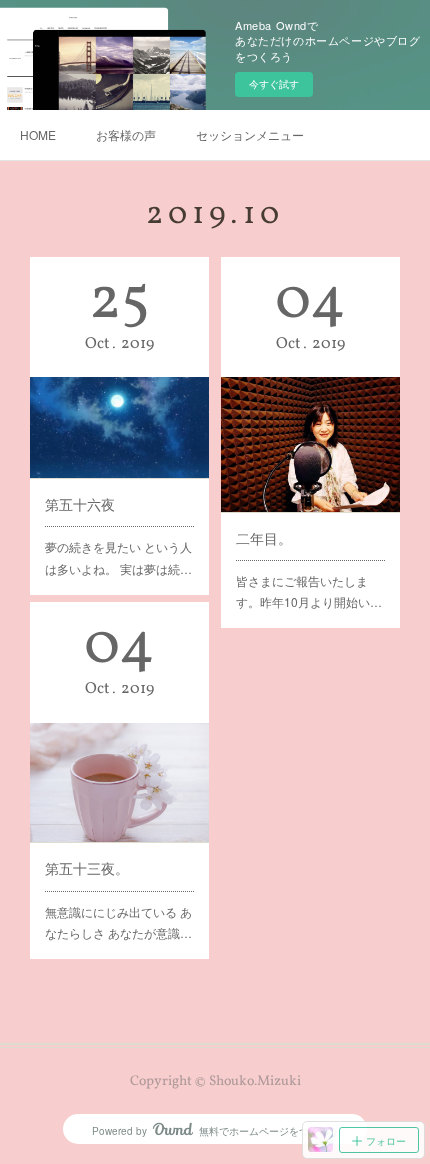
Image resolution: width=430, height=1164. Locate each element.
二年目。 (264, 538)
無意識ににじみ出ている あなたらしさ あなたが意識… (118, 922)
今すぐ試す (274, 84)
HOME (38, 134)
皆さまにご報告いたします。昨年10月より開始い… (309, 591)
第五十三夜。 (87, 868)
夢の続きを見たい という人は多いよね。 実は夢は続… (118, 557)
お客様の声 (126, 134)
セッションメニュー (250, 134)
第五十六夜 (80, 504)
